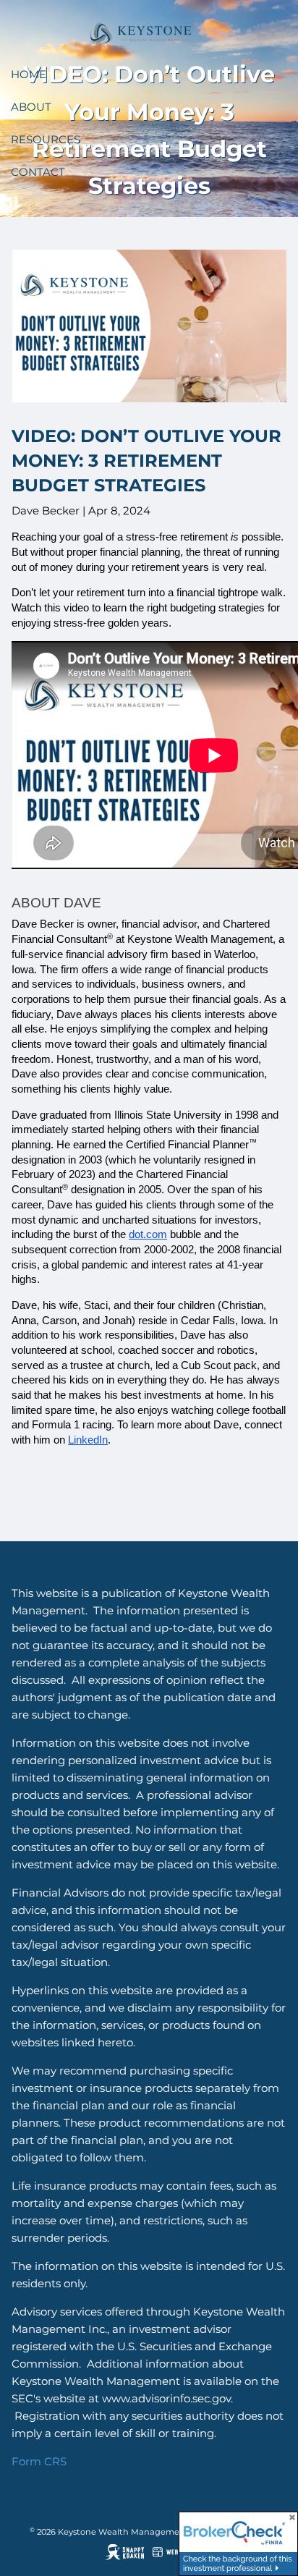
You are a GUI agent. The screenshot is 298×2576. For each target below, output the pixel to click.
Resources (46, 139)
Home (29, 74)
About (31, 107)
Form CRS (39, 2461)
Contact (38, 172)
